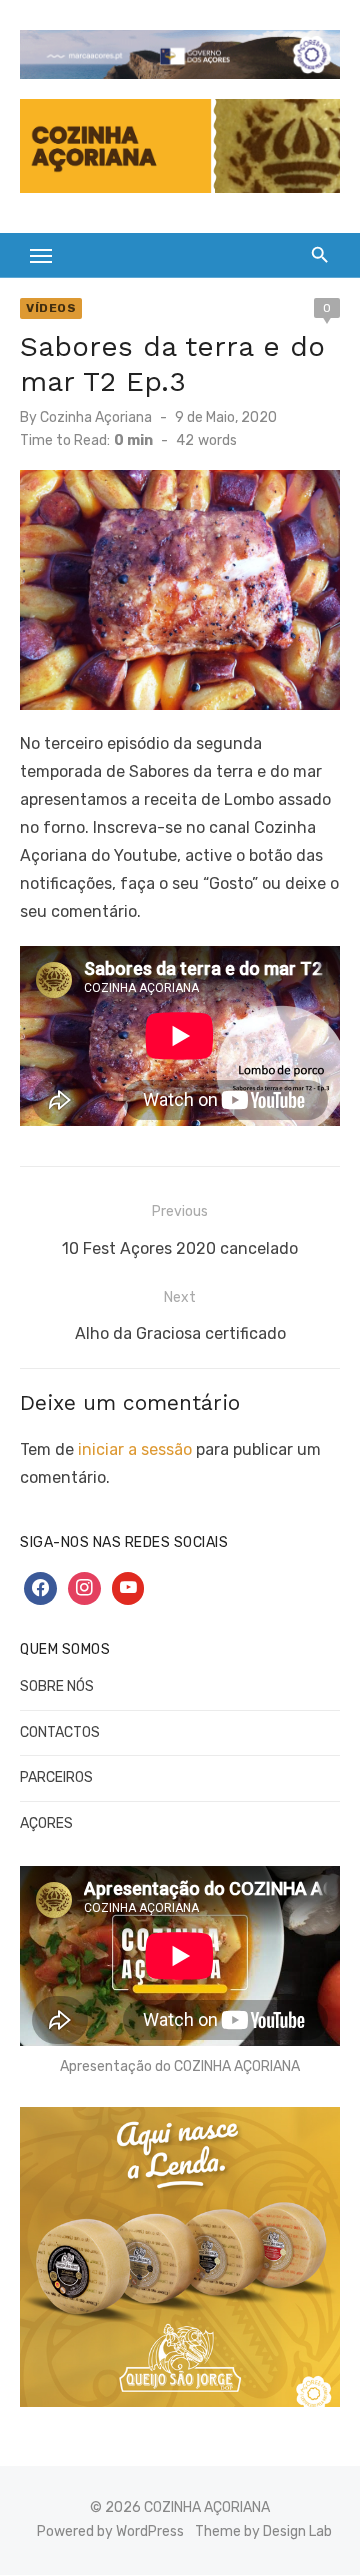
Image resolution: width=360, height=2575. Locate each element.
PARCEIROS (56, 1777)
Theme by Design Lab (263, 2531)
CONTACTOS (60, 1732)
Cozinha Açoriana (96, 417)
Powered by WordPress (110, 2531)
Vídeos (51, 308)
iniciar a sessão (135, 1449)
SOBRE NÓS (57, 1686)
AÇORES (46, 1823)
